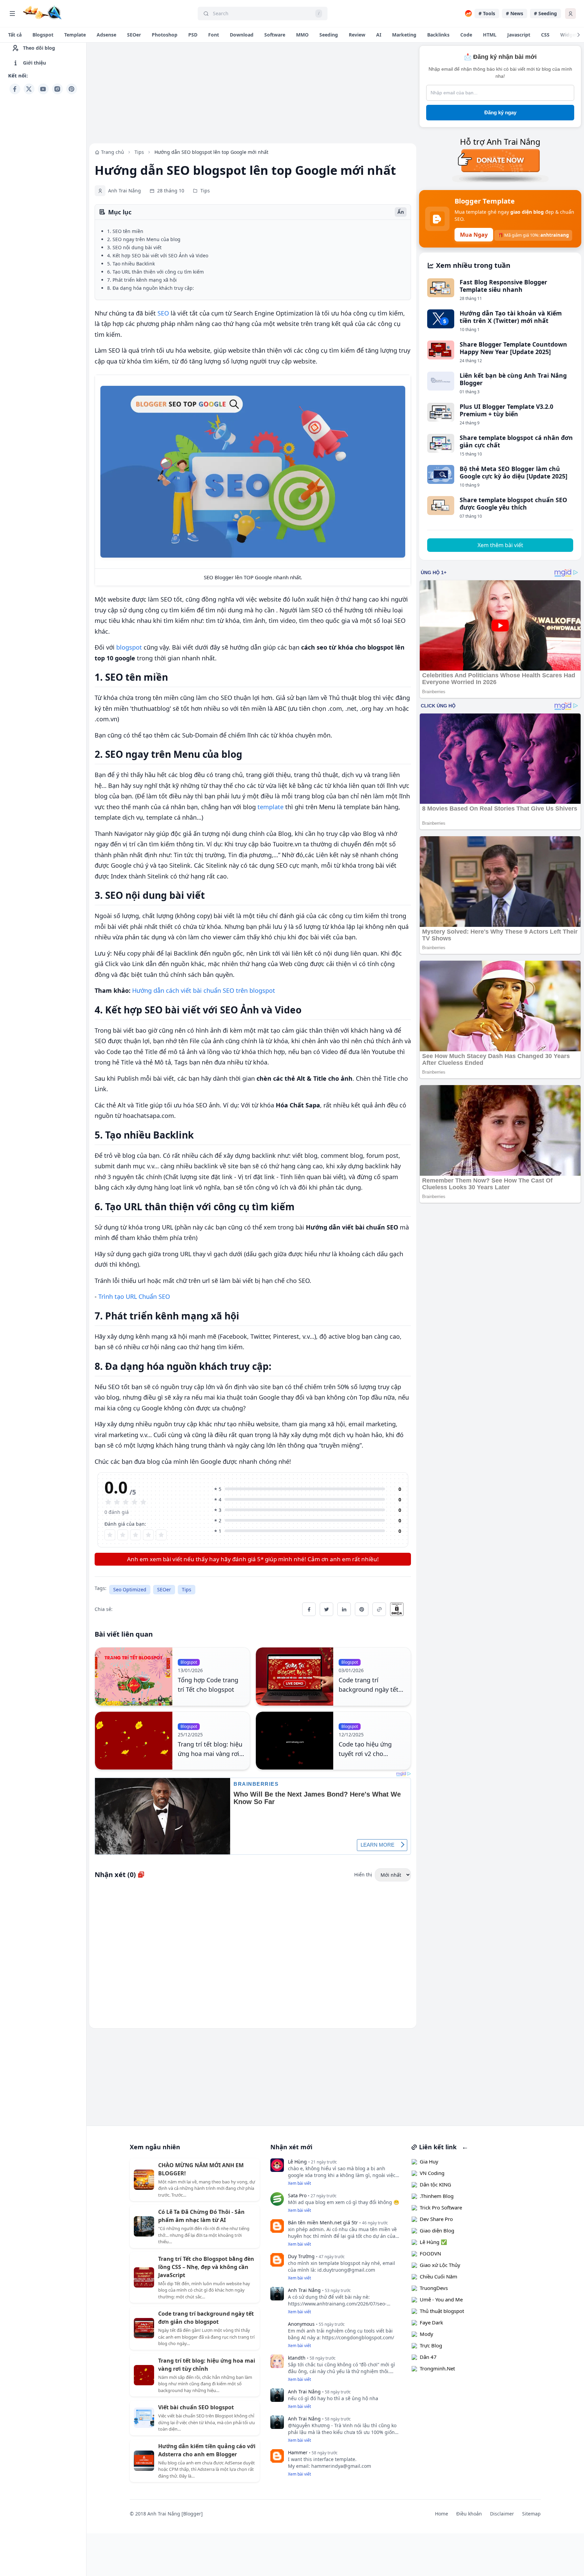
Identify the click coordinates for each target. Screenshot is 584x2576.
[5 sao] (161, 1535)
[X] (29, 89)
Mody (427, 2334)
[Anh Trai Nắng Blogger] (42, 13)
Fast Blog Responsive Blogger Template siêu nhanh (503, 286)
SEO (163, 313)
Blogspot (43, 35)
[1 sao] (110, 1535)
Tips (187, 1589)
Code (466, 35)
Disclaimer (502, 2514)
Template (75, 35)
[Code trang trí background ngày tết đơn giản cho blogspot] (295, 1677)
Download (242, 35)
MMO (302, 35)
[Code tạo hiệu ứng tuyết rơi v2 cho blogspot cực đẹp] (295, 1741)
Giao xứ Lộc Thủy (440, 2265)
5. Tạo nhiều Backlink (131, 264)
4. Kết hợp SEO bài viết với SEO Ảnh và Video (158, 255)
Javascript (519, 35)
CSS (545, 35)
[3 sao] (136, 1535)
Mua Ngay (474, 235)
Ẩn (401, 212)
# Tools (487, 13)
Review (357, 35)
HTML (490, 35)
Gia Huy (429, 2161)
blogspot (129, 647)
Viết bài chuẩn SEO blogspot (196, 2407)
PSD (193, 35)
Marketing (404, 35)
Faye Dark (431, 2322)
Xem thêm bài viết (500, 545)
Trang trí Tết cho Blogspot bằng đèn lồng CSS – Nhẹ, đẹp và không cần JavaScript (206, 2267)
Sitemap (531, 2514)
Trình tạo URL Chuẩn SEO (134, 1296)
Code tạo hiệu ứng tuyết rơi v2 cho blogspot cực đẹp (365, 1754)
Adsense (106, 35)
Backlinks (438, 35)
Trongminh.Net (437, 2368)
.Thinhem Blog (437, 2196)
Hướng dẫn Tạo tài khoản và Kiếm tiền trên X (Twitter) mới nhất (511, 317)
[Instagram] (57, 89)
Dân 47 (428, 2357)
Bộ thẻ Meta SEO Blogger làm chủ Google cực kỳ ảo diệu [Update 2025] (514, 472)
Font (214, 35)
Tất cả (15, 35)
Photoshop (165, 35)
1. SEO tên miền (125, 231)
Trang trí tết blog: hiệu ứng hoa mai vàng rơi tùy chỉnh (210, 1754)
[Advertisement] (43, 198)
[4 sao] (148, 1535)
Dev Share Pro (436, 2219)
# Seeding (545, 13)
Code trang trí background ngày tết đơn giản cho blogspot (371, 1689)
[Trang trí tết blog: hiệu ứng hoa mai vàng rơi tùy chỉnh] (134, 1741)
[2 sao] (123, 1535)
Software (275, 35)
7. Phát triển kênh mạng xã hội (142, 280)
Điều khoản (469, 2514)
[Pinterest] (72, 89)
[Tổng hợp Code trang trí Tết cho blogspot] (134, 1677)
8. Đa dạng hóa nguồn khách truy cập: (151, 288)
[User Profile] (570, 14)
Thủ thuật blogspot (442, 2311)
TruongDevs (434, 2288)
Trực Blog (431, 2345)
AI (379, 35)
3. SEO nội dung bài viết (134, 247)
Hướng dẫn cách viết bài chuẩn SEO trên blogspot (204, 990)
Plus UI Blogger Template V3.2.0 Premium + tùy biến (506, 410)
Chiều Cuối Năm (439, 2276)
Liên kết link (437, 2147)
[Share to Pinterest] (362, 1609)
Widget (569, 35)
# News (515, 13)
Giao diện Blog (437, 2230)
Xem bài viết (299, 2183)
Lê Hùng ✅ (433, 2242)
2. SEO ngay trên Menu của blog (144, 239)
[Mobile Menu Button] (12, 14)
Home (442, 2514)
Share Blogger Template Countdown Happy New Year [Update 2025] (513, 348)
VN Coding (432, 2173)
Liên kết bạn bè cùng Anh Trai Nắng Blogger (513, 379)
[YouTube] (43, 89)
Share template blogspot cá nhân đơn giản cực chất (516, 441)
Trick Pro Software (441, 2207)
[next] (579, 35)
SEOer (134, 35)
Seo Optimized (130, 1589)
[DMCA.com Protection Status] (400, 1609)
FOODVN (430, 2253)
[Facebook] (15, 89)
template (271, 807)
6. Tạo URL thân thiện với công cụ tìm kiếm (155, 272)
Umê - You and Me (441, 2299)
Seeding (329, 35)
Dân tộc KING (435, 2184)
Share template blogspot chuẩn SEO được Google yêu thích (513, 504)
